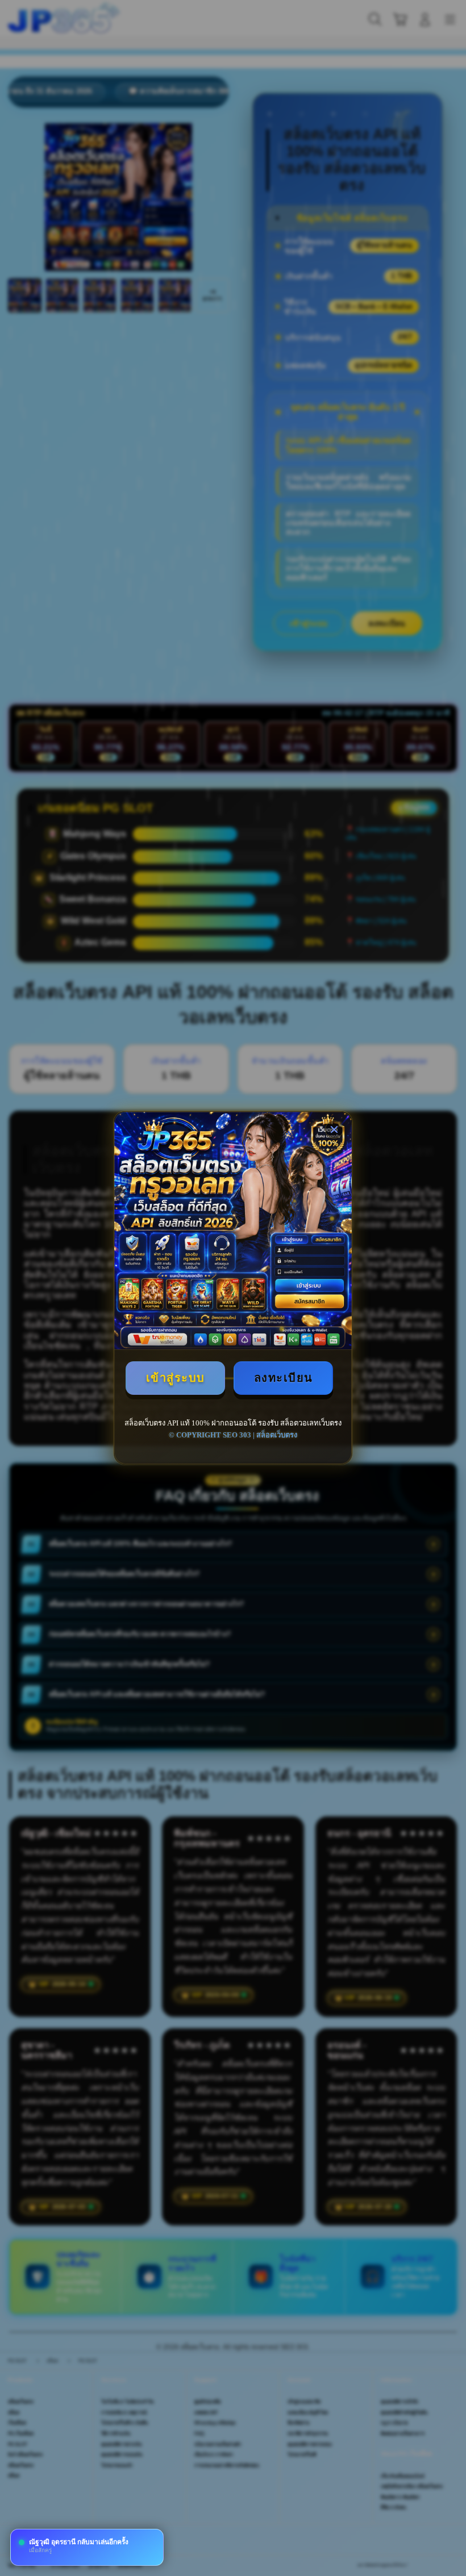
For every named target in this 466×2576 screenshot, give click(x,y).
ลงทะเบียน (284, 1378)
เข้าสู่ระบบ (176, 1378)
